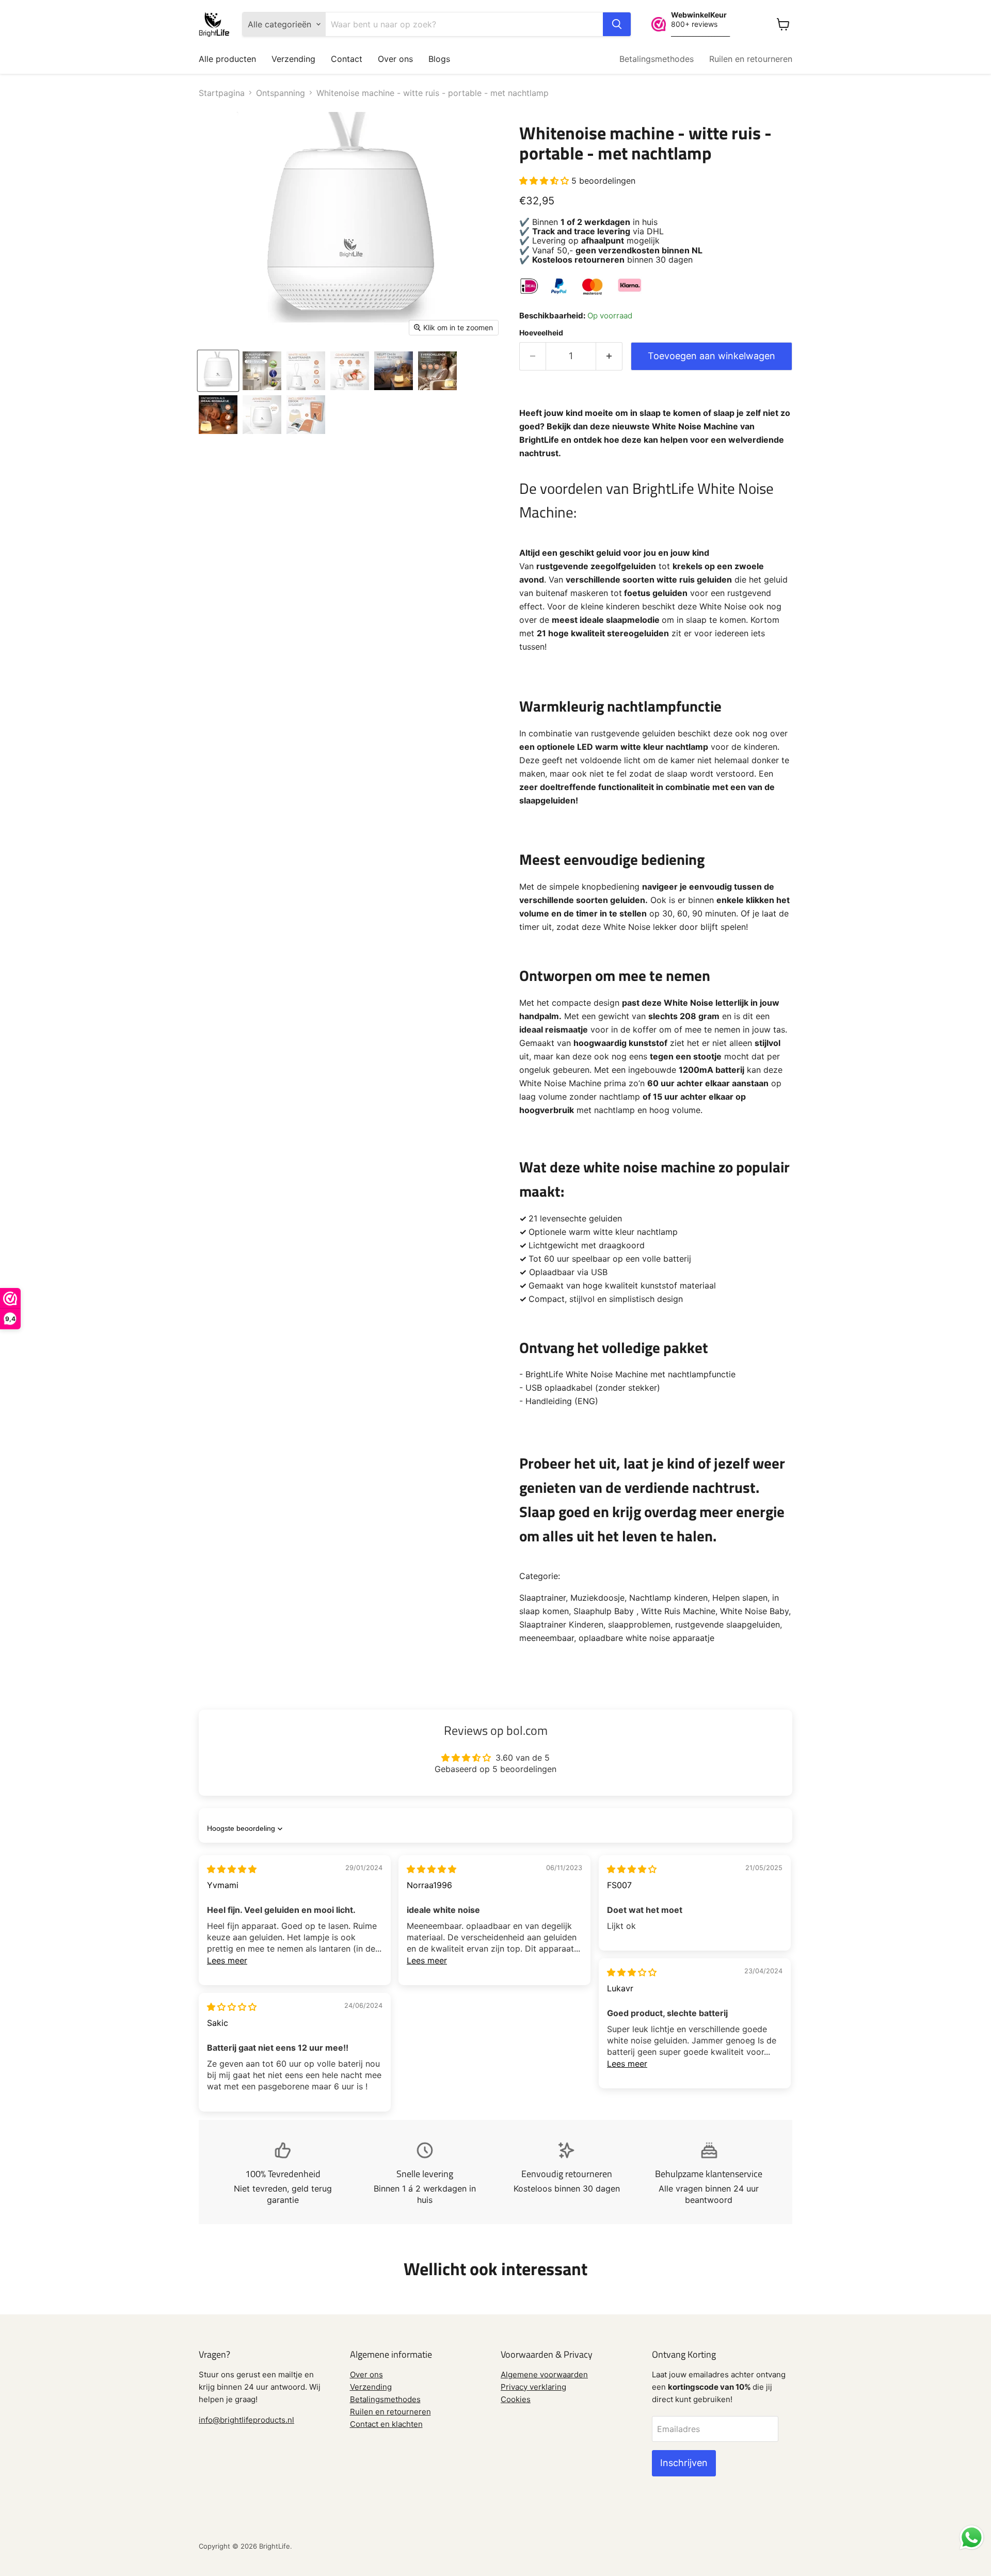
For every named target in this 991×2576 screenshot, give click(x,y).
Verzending (293, 59)
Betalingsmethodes (657, 59)
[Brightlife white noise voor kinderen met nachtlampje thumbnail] (218, 371)
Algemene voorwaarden (544, 2374)
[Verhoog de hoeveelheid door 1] (609, 356)
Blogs (439, 59)
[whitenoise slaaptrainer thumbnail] (306, 371)
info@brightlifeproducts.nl (246, 2420)
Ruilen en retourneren (751, 59)
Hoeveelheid (541, 333)
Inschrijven (684, 2463)
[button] (545, 181)
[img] (232, 1869)
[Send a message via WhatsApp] (972, 2538)
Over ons (395, 59)
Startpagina (222, 93)
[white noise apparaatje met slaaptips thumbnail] (306, 415)
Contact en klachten (386, 2424)
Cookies (516, 2399)
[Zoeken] (617, 24)
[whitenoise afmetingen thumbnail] (262, 415)
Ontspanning (281, 93)
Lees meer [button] (227, 1960)
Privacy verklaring (533, 2387)
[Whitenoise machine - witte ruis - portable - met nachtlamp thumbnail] (262, 371)
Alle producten (227, 59)
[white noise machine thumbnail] (350, 371)
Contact (347, 59)
